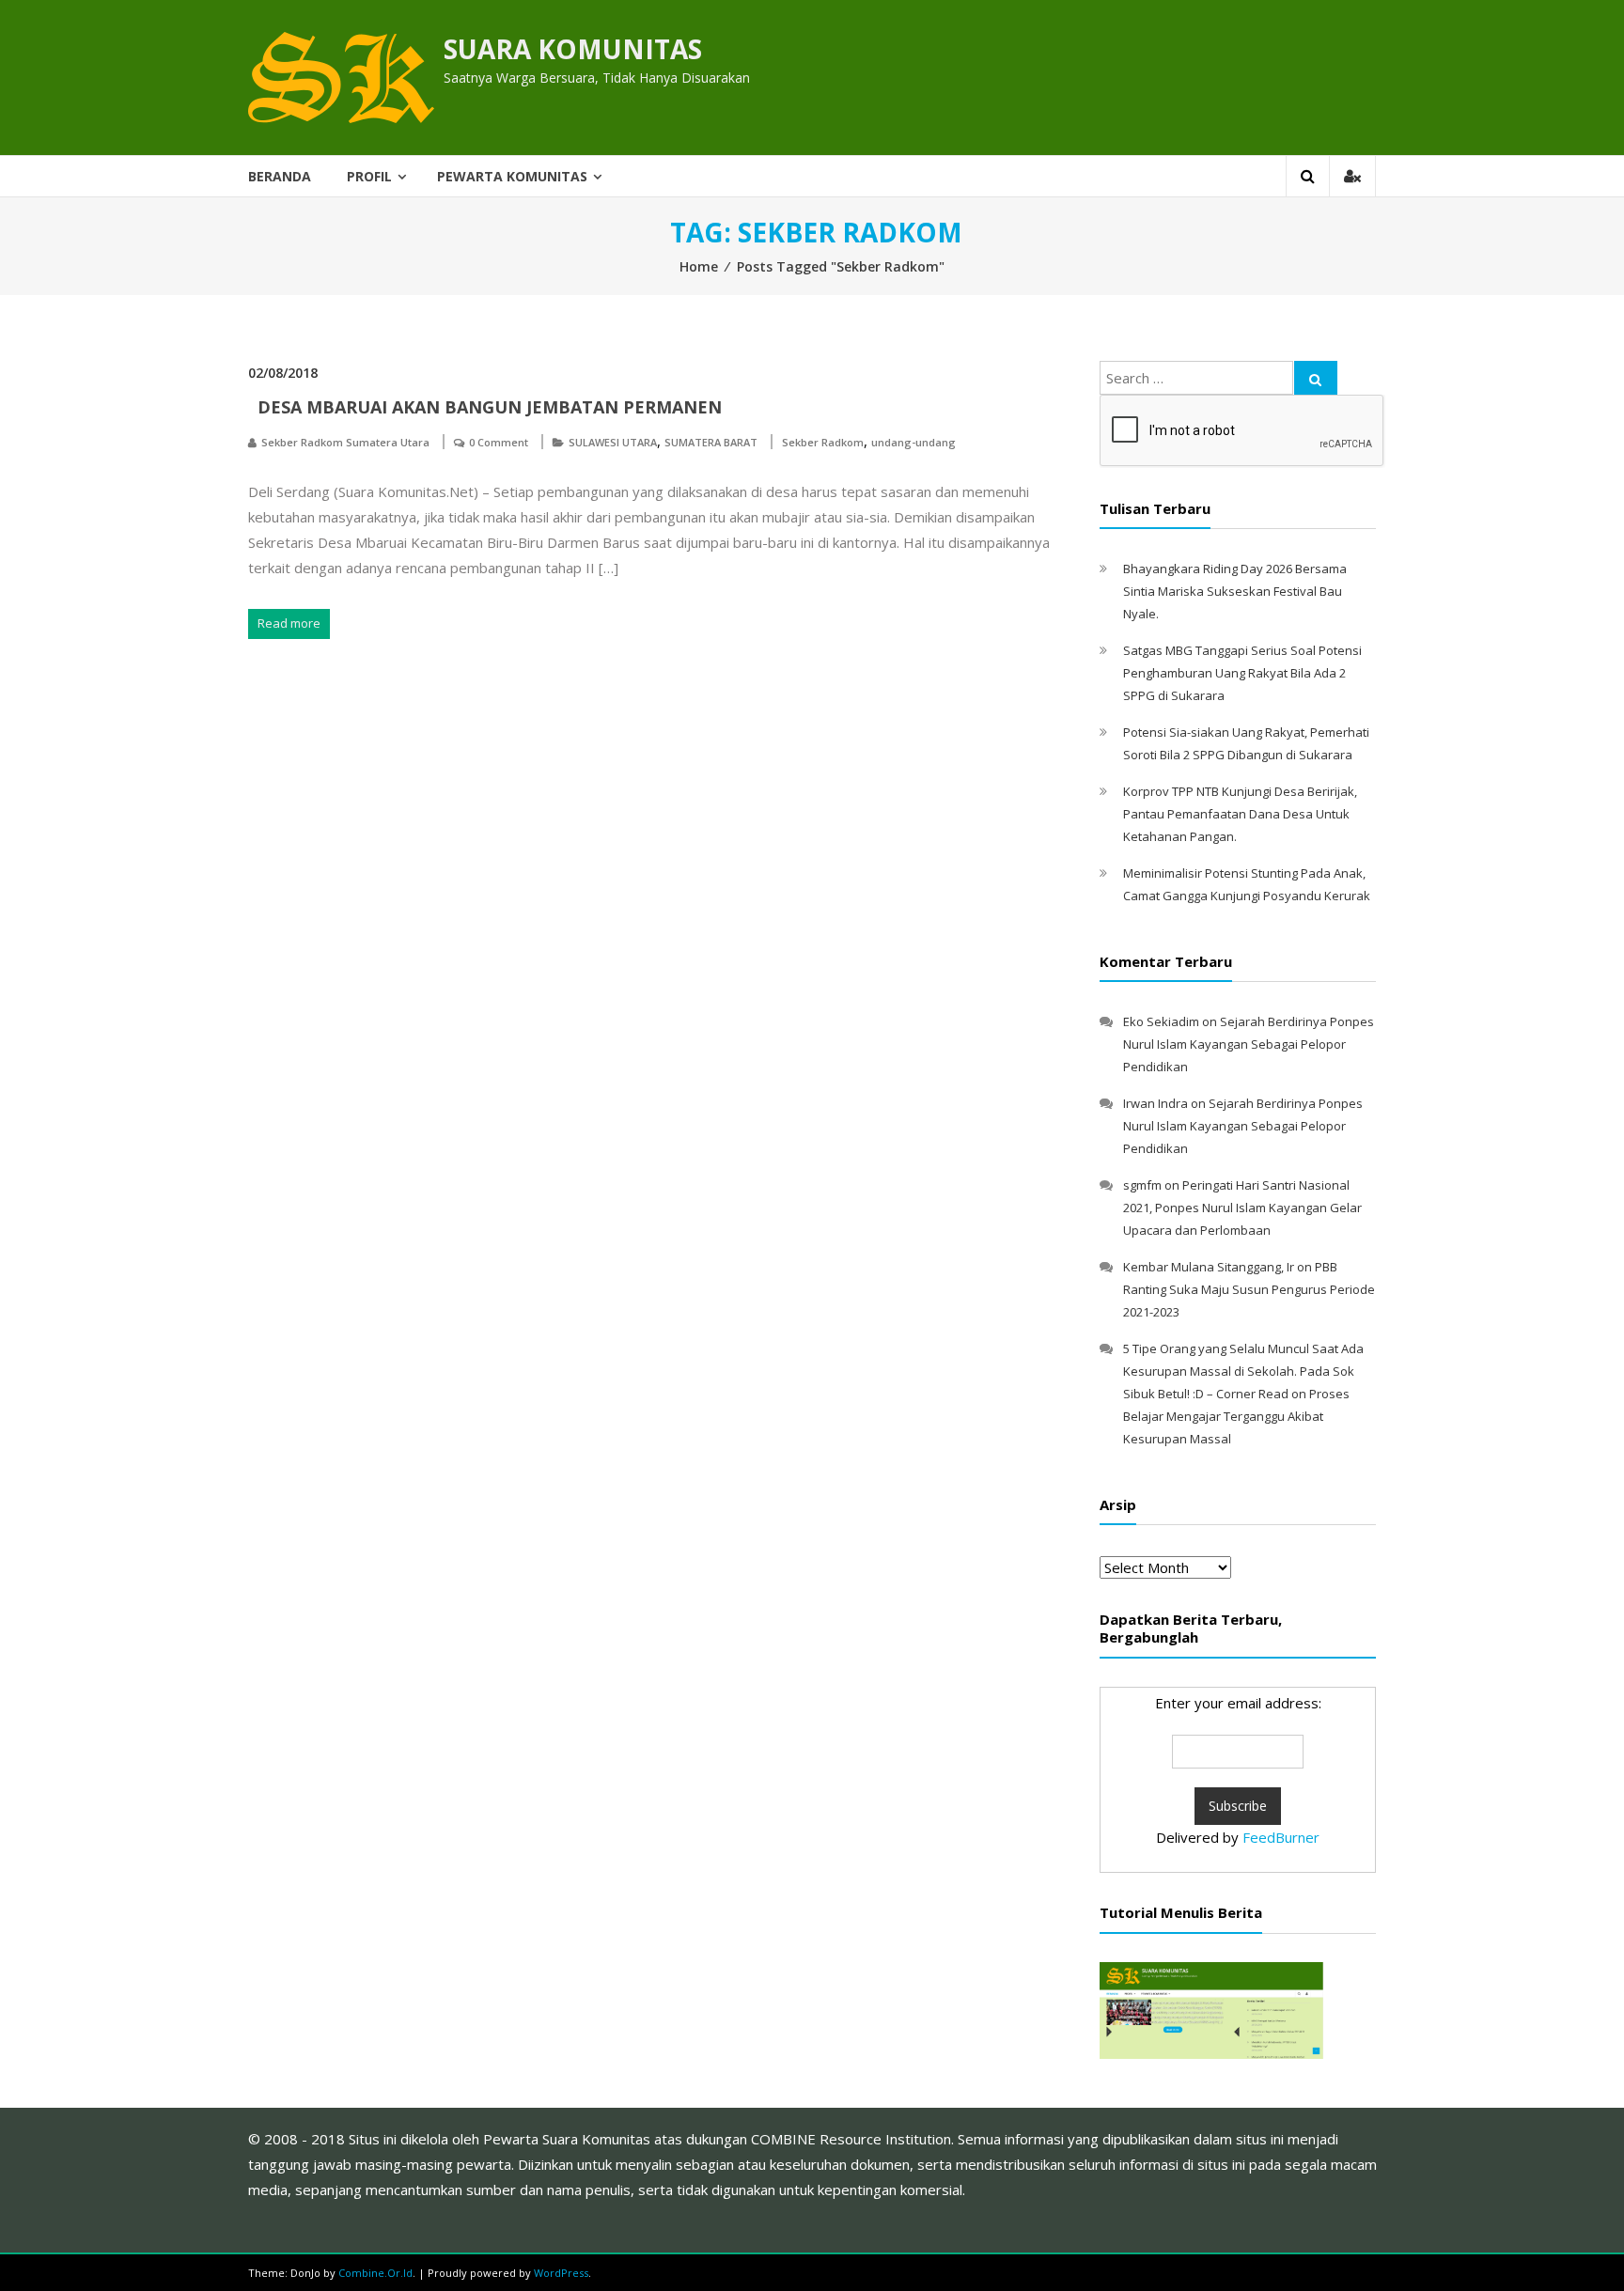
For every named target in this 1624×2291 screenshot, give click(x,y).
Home (699, 266)
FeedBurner (1281, 1837)
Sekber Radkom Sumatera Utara (345, 442)
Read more (289, 623)
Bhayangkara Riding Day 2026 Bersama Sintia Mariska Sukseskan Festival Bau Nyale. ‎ (1235, 591)
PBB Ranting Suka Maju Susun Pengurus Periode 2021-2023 (1249, 1289)
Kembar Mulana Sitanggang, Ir (1209, 1267)
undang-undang (913, 442)
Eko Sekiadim (1161, 1021)
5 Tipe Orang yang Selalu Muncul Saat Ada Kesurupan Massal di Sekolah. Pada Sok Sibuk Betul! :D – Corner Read (1243, 1371)
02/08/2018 (283, 373)
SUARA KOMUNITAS (573, 49)
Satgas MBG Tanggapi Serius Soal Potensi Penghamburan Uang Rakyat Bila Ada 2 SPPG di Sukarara (1242, 673)
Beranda (280, 176)
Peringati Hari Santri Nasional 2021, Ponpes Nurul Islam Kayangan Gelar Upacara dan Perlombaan (1242, 1208)
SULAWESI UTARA (613, 442)
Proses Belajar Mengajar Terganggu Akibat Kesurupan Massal (1236, 1416)
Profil (369, 176)
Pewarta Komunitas (512, 176)
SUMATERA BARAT (711, 442)
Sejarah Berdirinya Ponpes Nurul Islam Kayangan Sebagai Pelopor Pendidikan (1249, 1044)
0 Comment (499, 442)
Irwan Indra (1156, 1103)
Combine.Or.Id (375, 2273)
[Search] (1316, 378)
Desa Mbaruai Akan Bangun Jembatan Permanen (490, 407)
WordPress (561, 2273)
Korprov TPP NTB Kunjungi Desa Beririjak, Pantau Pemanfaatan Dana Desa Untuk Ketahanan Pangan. (1240, 814)
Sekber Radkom (823, 442)
